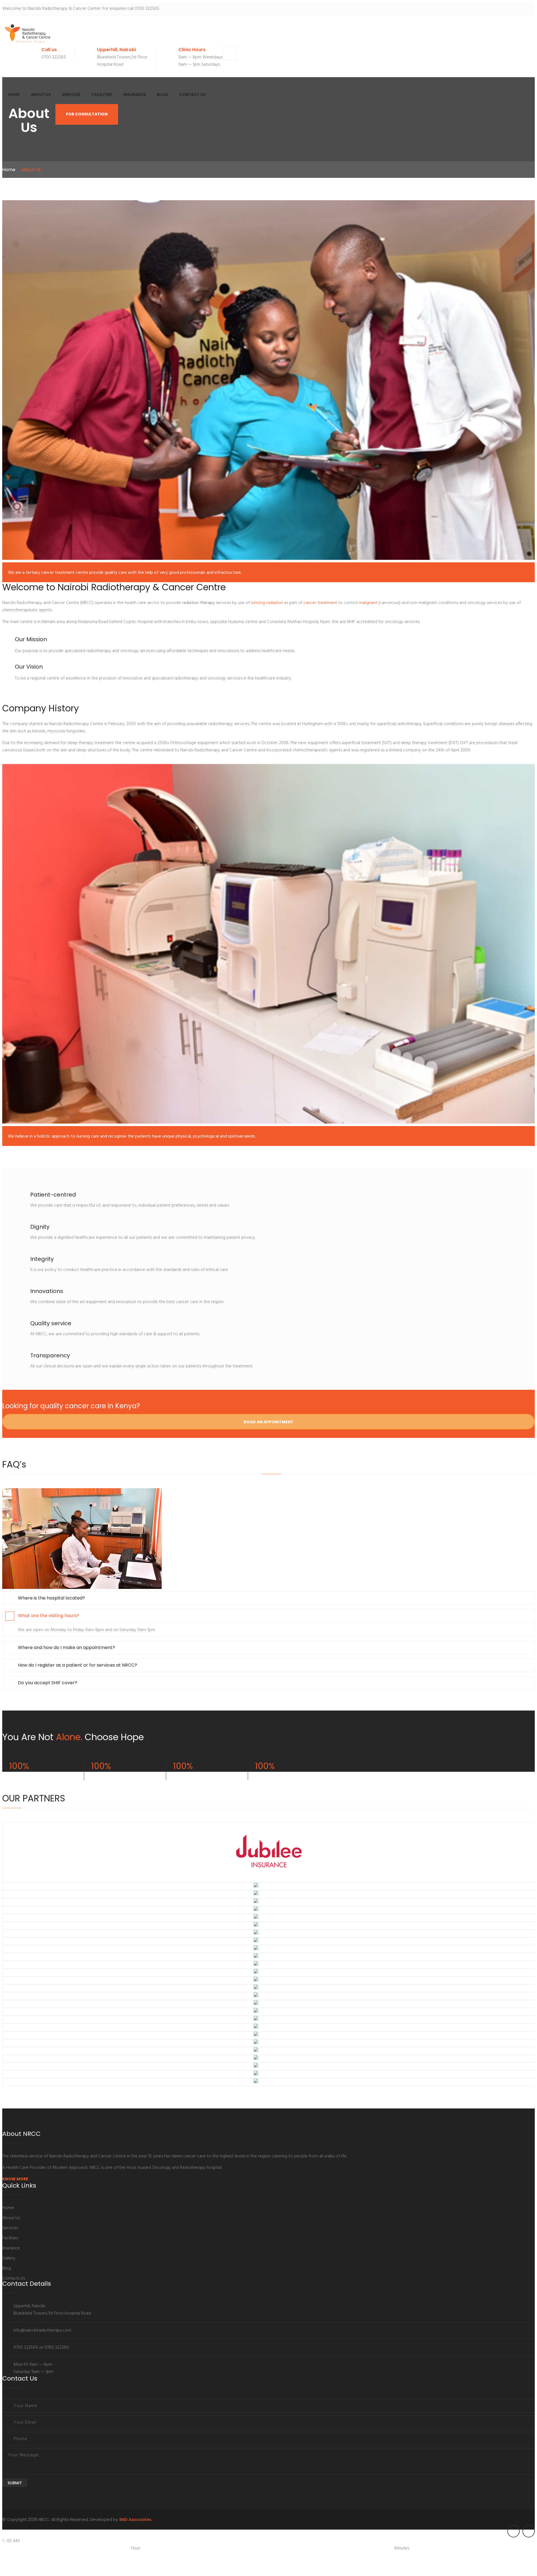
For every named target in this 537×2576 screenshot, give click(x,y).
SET (5, 2570)
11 (39, 2563)
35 (310, 2556)
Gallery (9, 2258)
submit (15, 2483)
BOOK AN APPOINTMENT (268, 1422)
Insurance (135, 95)
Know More (15, 2179)
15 (288, 2556)
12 (43, 2563)
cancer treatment (320, 603)
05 (277, 2556)
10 (34, 2563)
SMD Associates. (136, 2520)
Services (71, 95)
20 (293, 2556)
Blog (162, 95)
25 (299, 2556)
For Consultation (87, 114)
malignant (368, 603)
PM (125, 2556)
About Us (41, 95)
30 (305, 2556)
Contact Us (192, 95)
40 (316, 2556)
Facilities (102, 95)
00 (271, 2556)
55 (335, 2556)
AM (6, 2556)
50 (329, 2556)
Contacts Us (14, 2278)
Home (14, 95)
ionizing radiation (267, 603)
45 (322, 2556)
